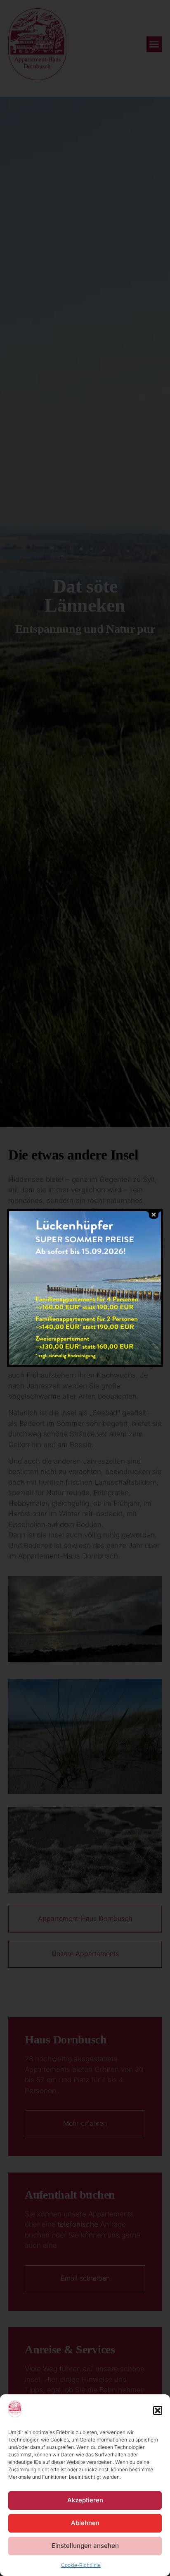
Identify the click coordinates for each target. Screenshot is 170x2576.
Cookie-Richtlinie (81, 2565)
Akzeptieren (85, 2500)
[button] (158, 2410)
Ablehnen (85, 2523)
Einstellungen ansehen (85, 2546)
